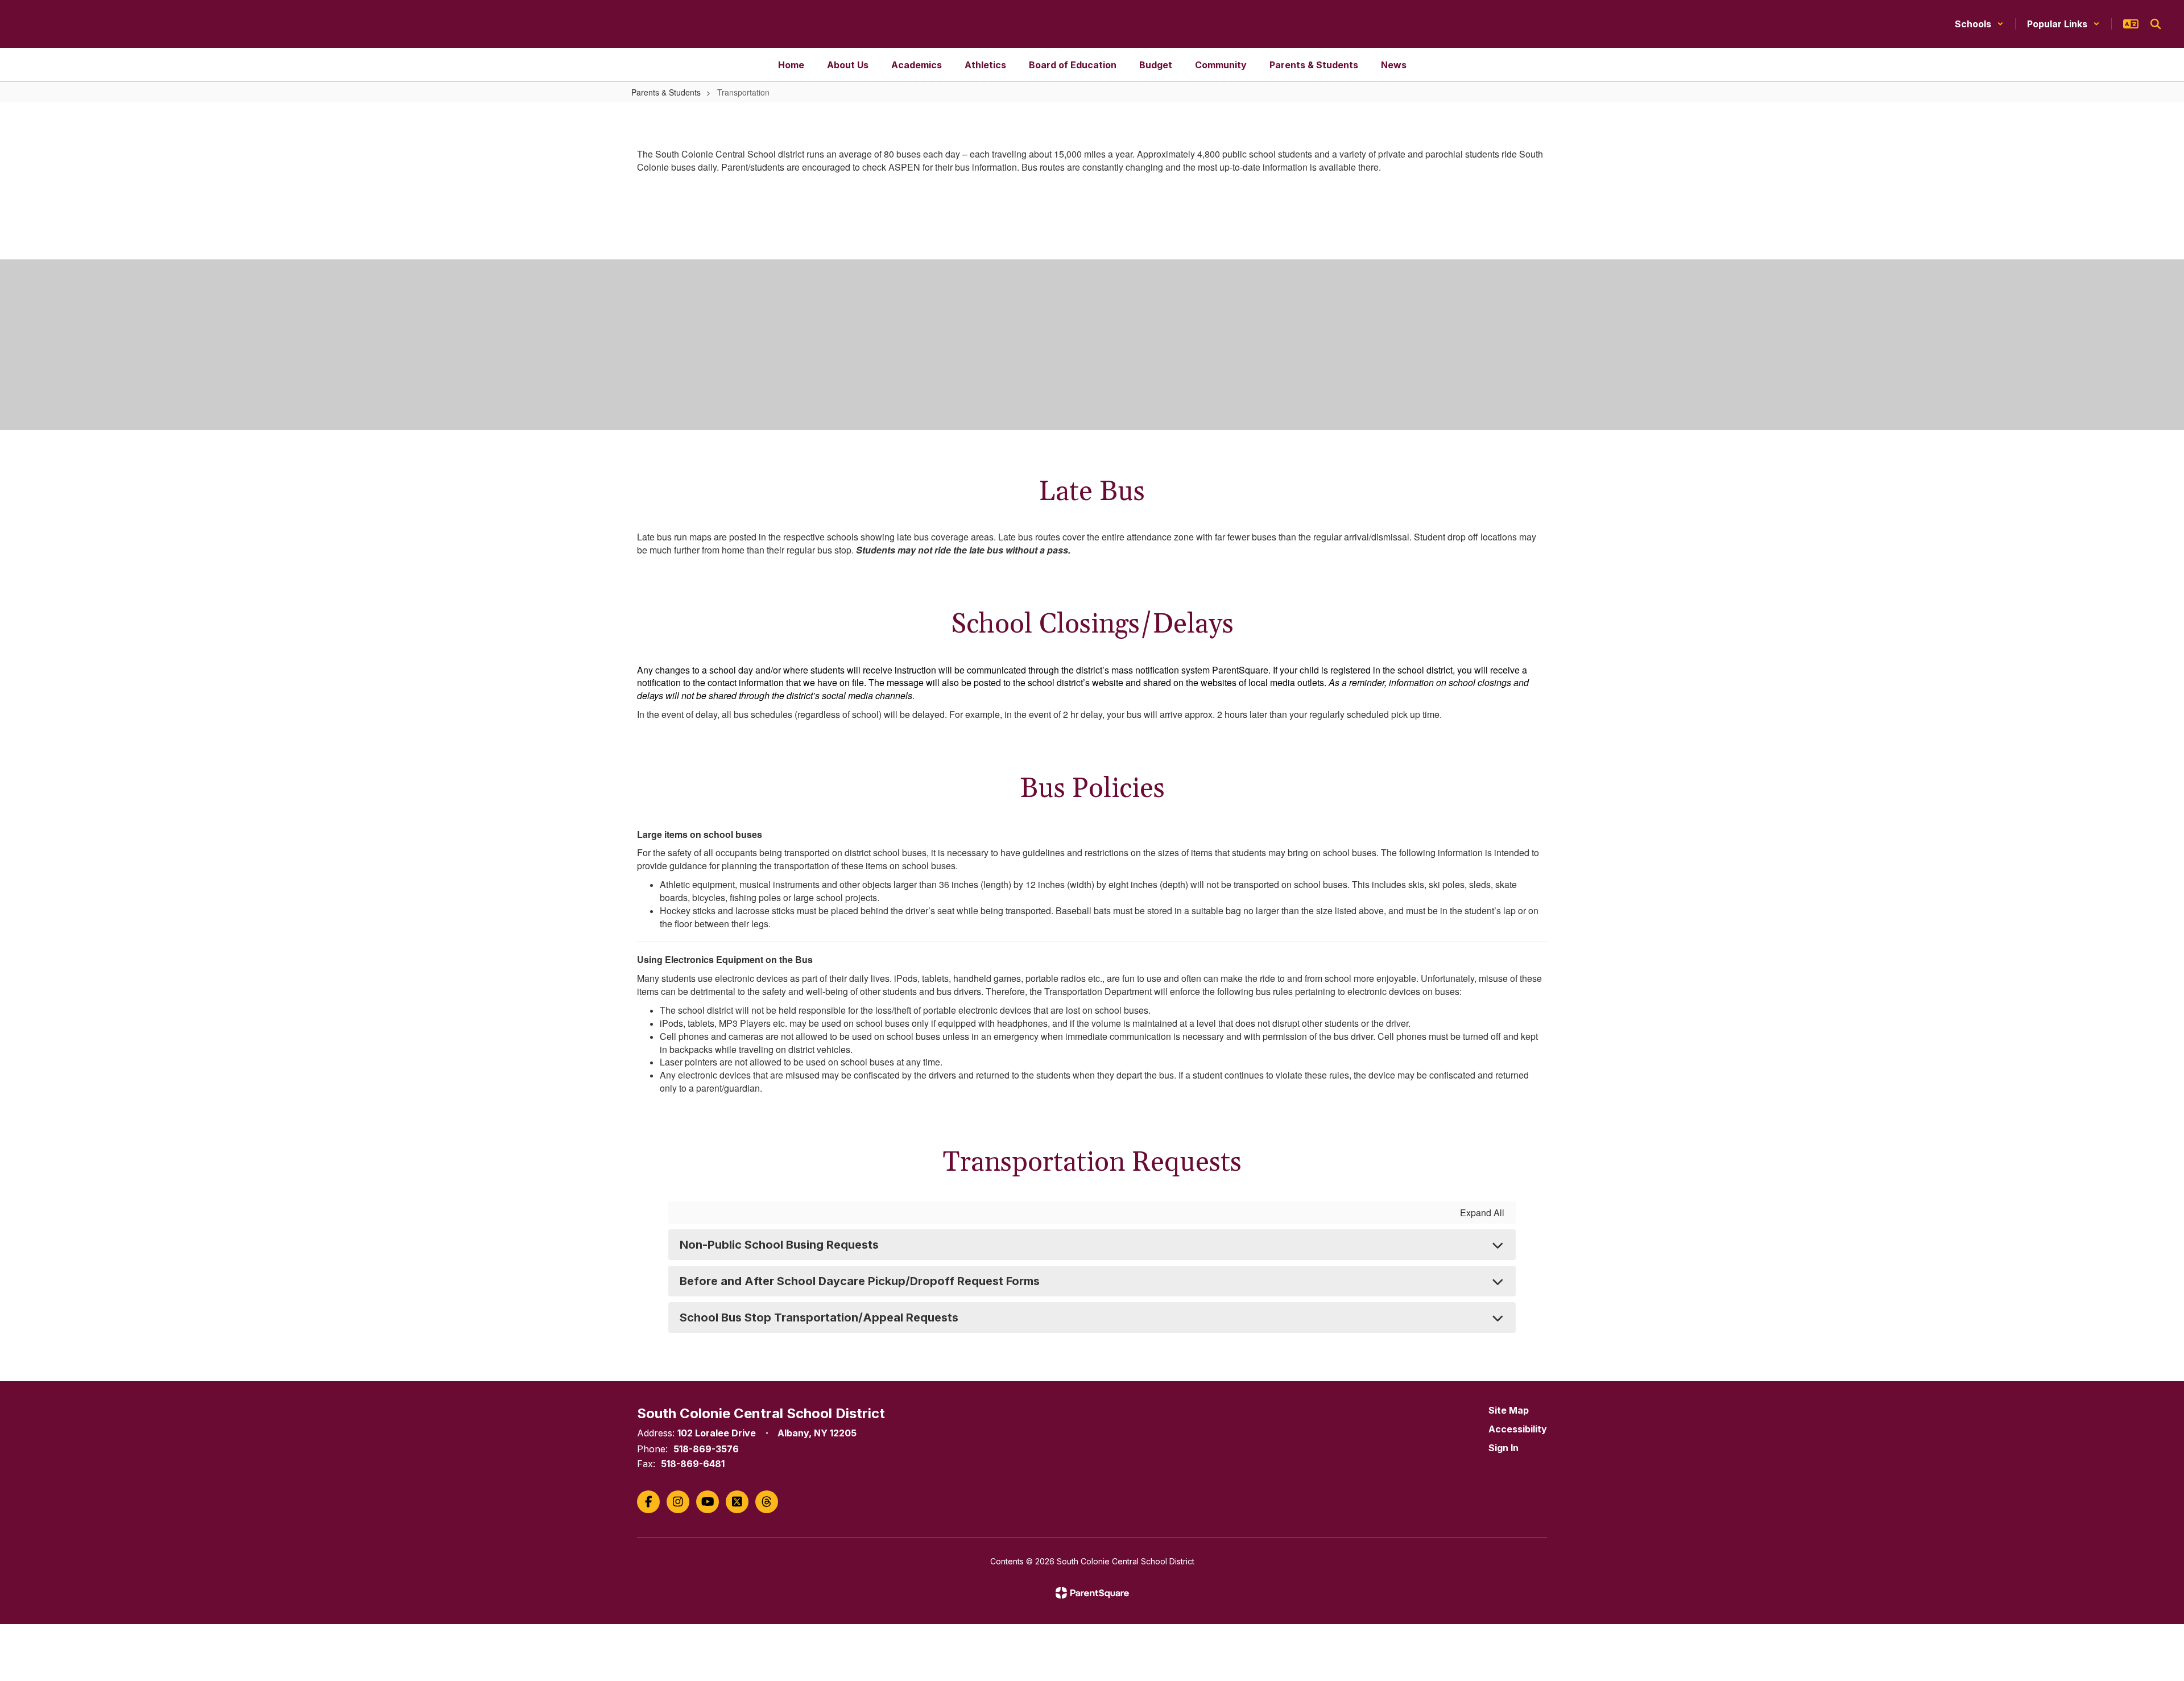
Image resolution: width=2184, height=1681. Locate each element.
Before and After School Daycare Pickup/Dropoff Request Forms (860, 1281)
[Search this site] (2156, 24)
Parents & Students (666, 92)
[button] (1979, 24)
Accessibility (1518, 1429)
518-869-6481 (693, 1464)
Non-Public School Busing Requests (779, 1245)
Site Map (1509, 1410)
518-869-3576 (706, 1449)
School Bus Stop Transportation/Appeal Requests (819, 1317)
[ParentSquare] (1092, 1593)
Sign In (1503, 1448)
